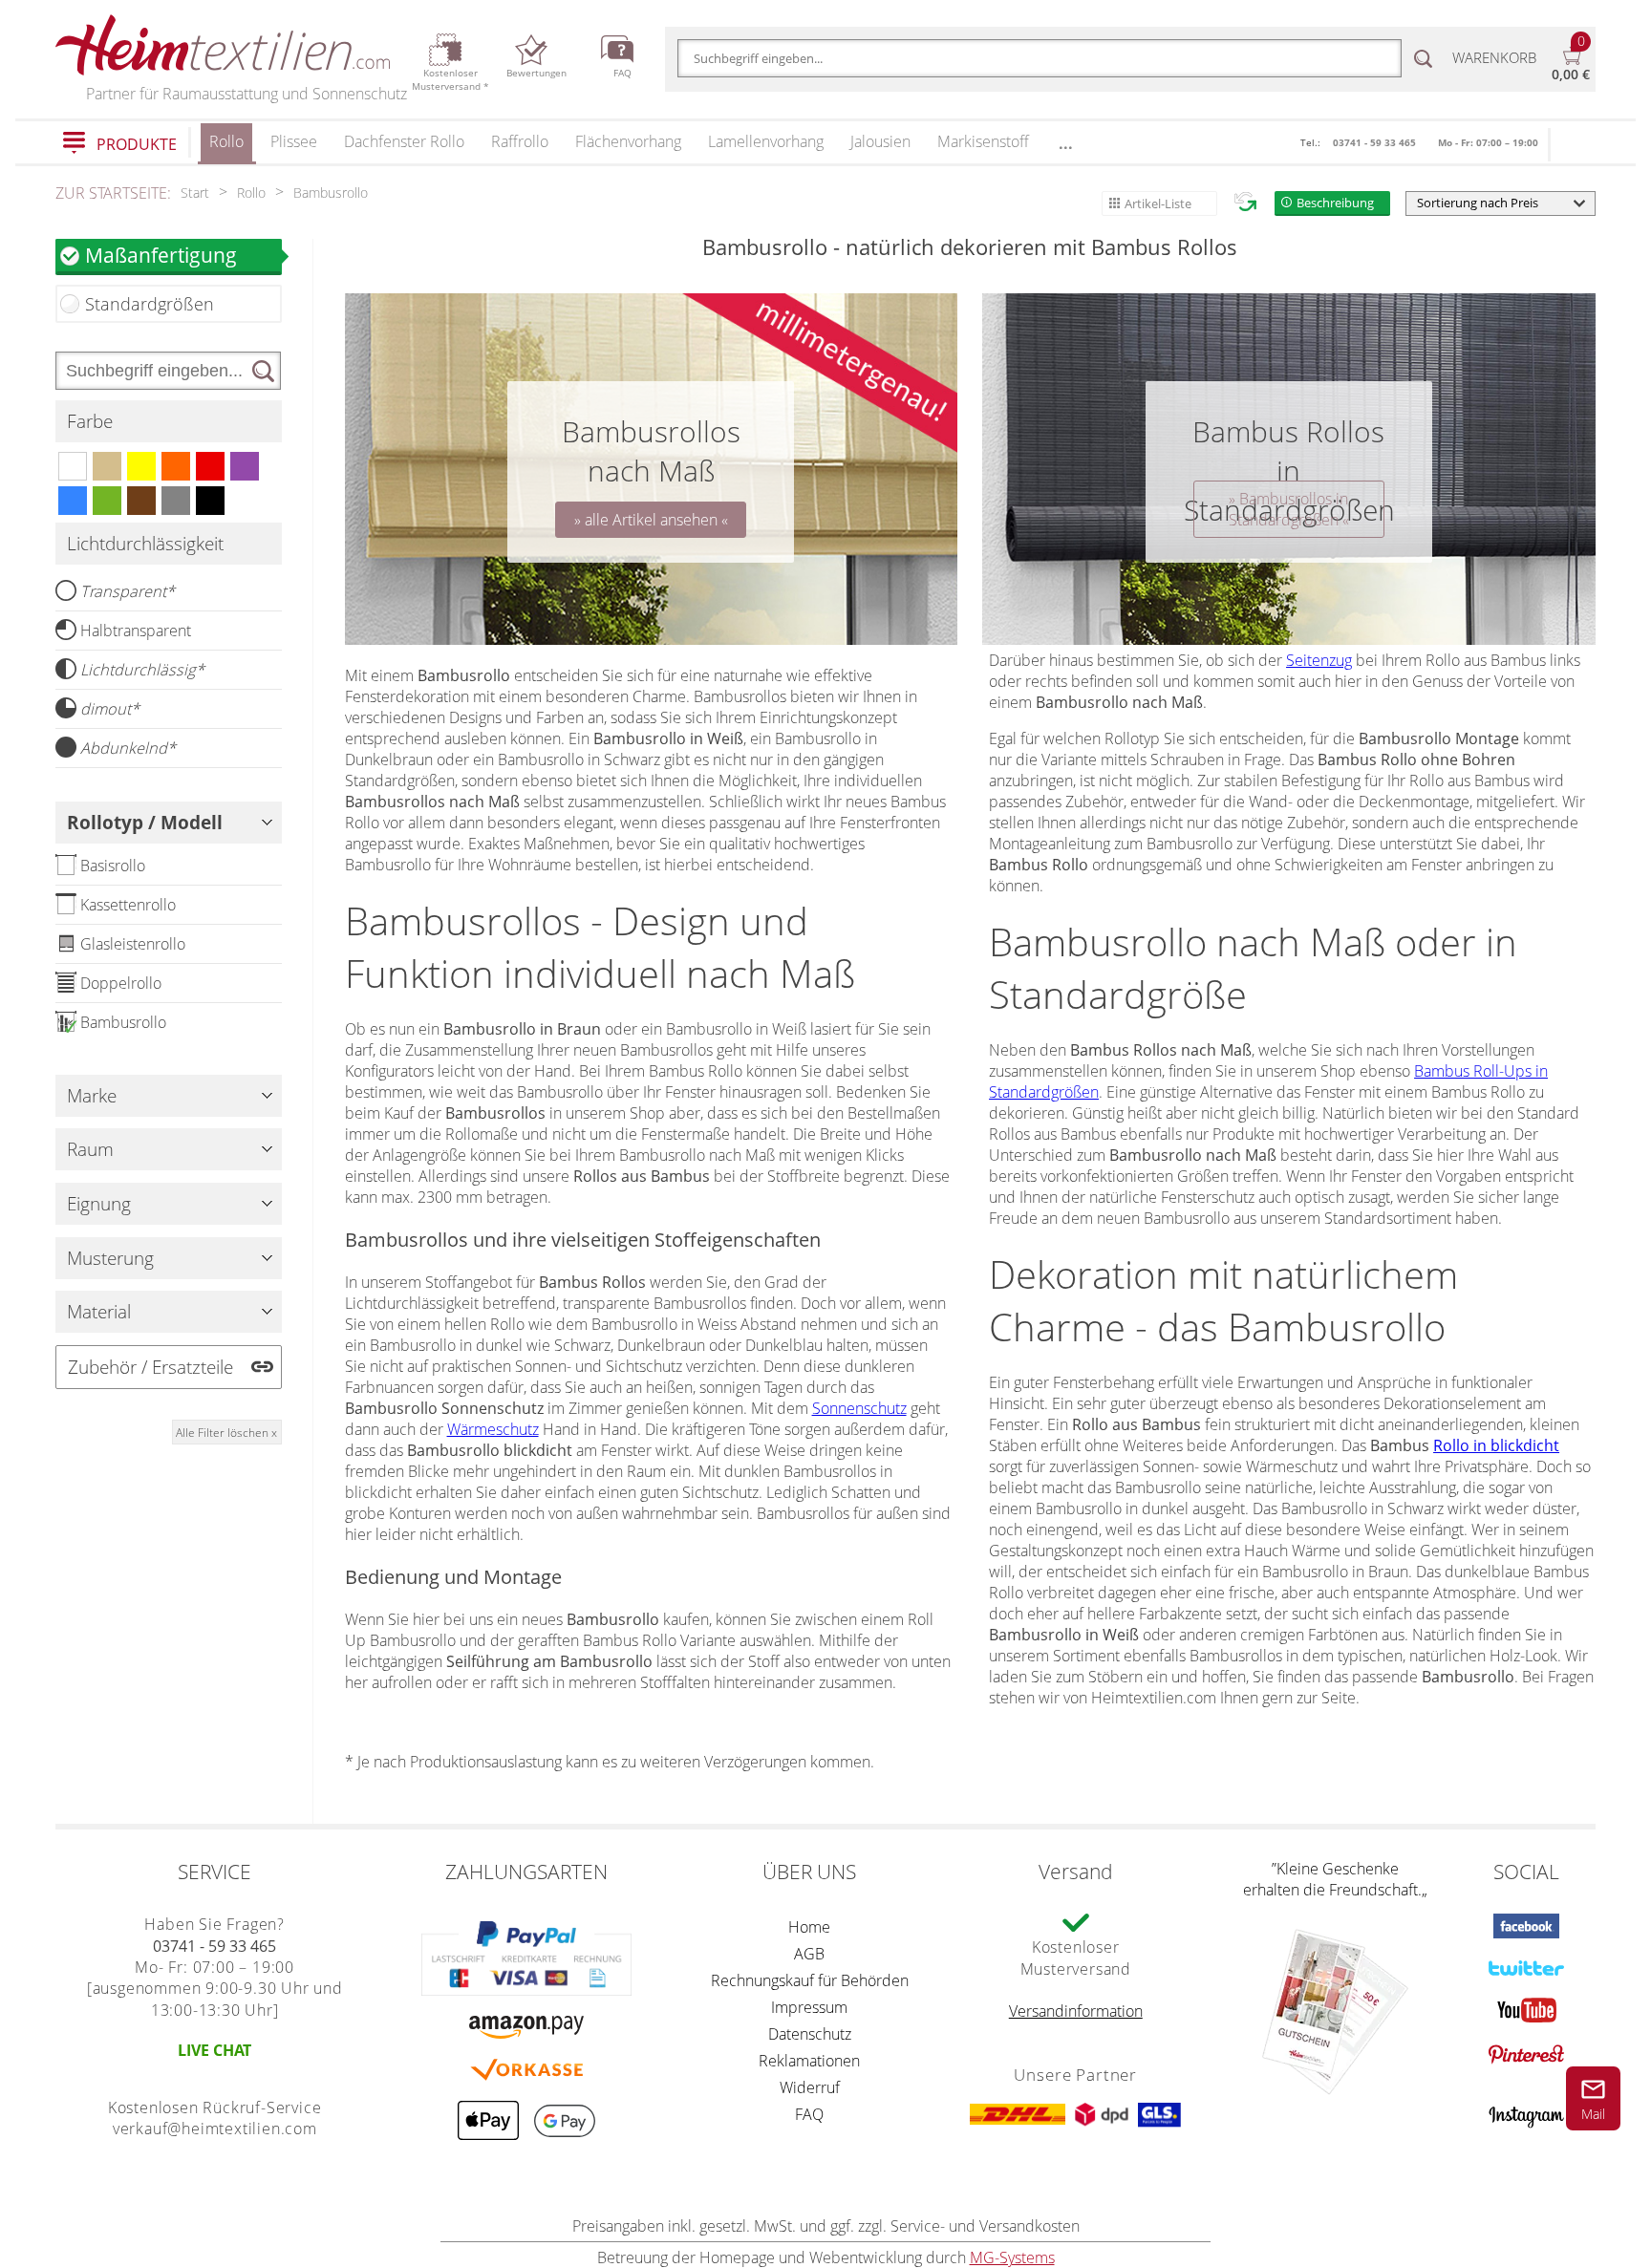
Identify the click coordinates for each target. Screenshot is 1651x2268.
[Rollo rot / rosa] (210, 466)
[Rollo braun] (141, 501)
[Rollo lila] (245, 466)
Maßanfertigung (161, 255)
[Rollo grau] (176, 501)
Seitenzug (1319, 660)
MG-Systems (1012, 2257)
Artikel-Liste (1158, 203)
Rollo (226, 141)
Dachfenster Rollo (404, 141)
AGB (809, 1954)
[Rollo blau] (73, 501)
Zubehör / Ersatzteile (150, 1367)
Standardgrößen (150, 304)
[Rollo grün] (107, 501)
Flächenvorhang (628, 141)
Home (809, 1927)
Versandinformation (1076, 2011)
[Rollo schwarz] (210, 501)
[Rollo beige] (107, 466)
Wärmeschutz (493, 1429)
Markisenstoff (983, 141)
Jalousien (880, 141)
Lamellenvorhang (766, 141)
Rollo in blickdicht (1496, 1445)
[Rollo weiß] (73, 466)
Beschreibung (1335, 203)
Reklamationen (809, 2061)
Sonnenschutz (859, 1408)
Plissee (294, 141)
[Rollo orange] (176, 466)
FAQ (809, 2114)
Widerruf (810, 2087)
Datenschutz (810, 2034)
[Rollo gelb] (141, 466)
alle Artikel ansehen (651, 520)
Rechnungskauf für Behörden (810, 1980)
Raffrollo (520, 141)
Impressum (809, 2007)
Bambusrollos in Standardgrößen (1289, 509)
